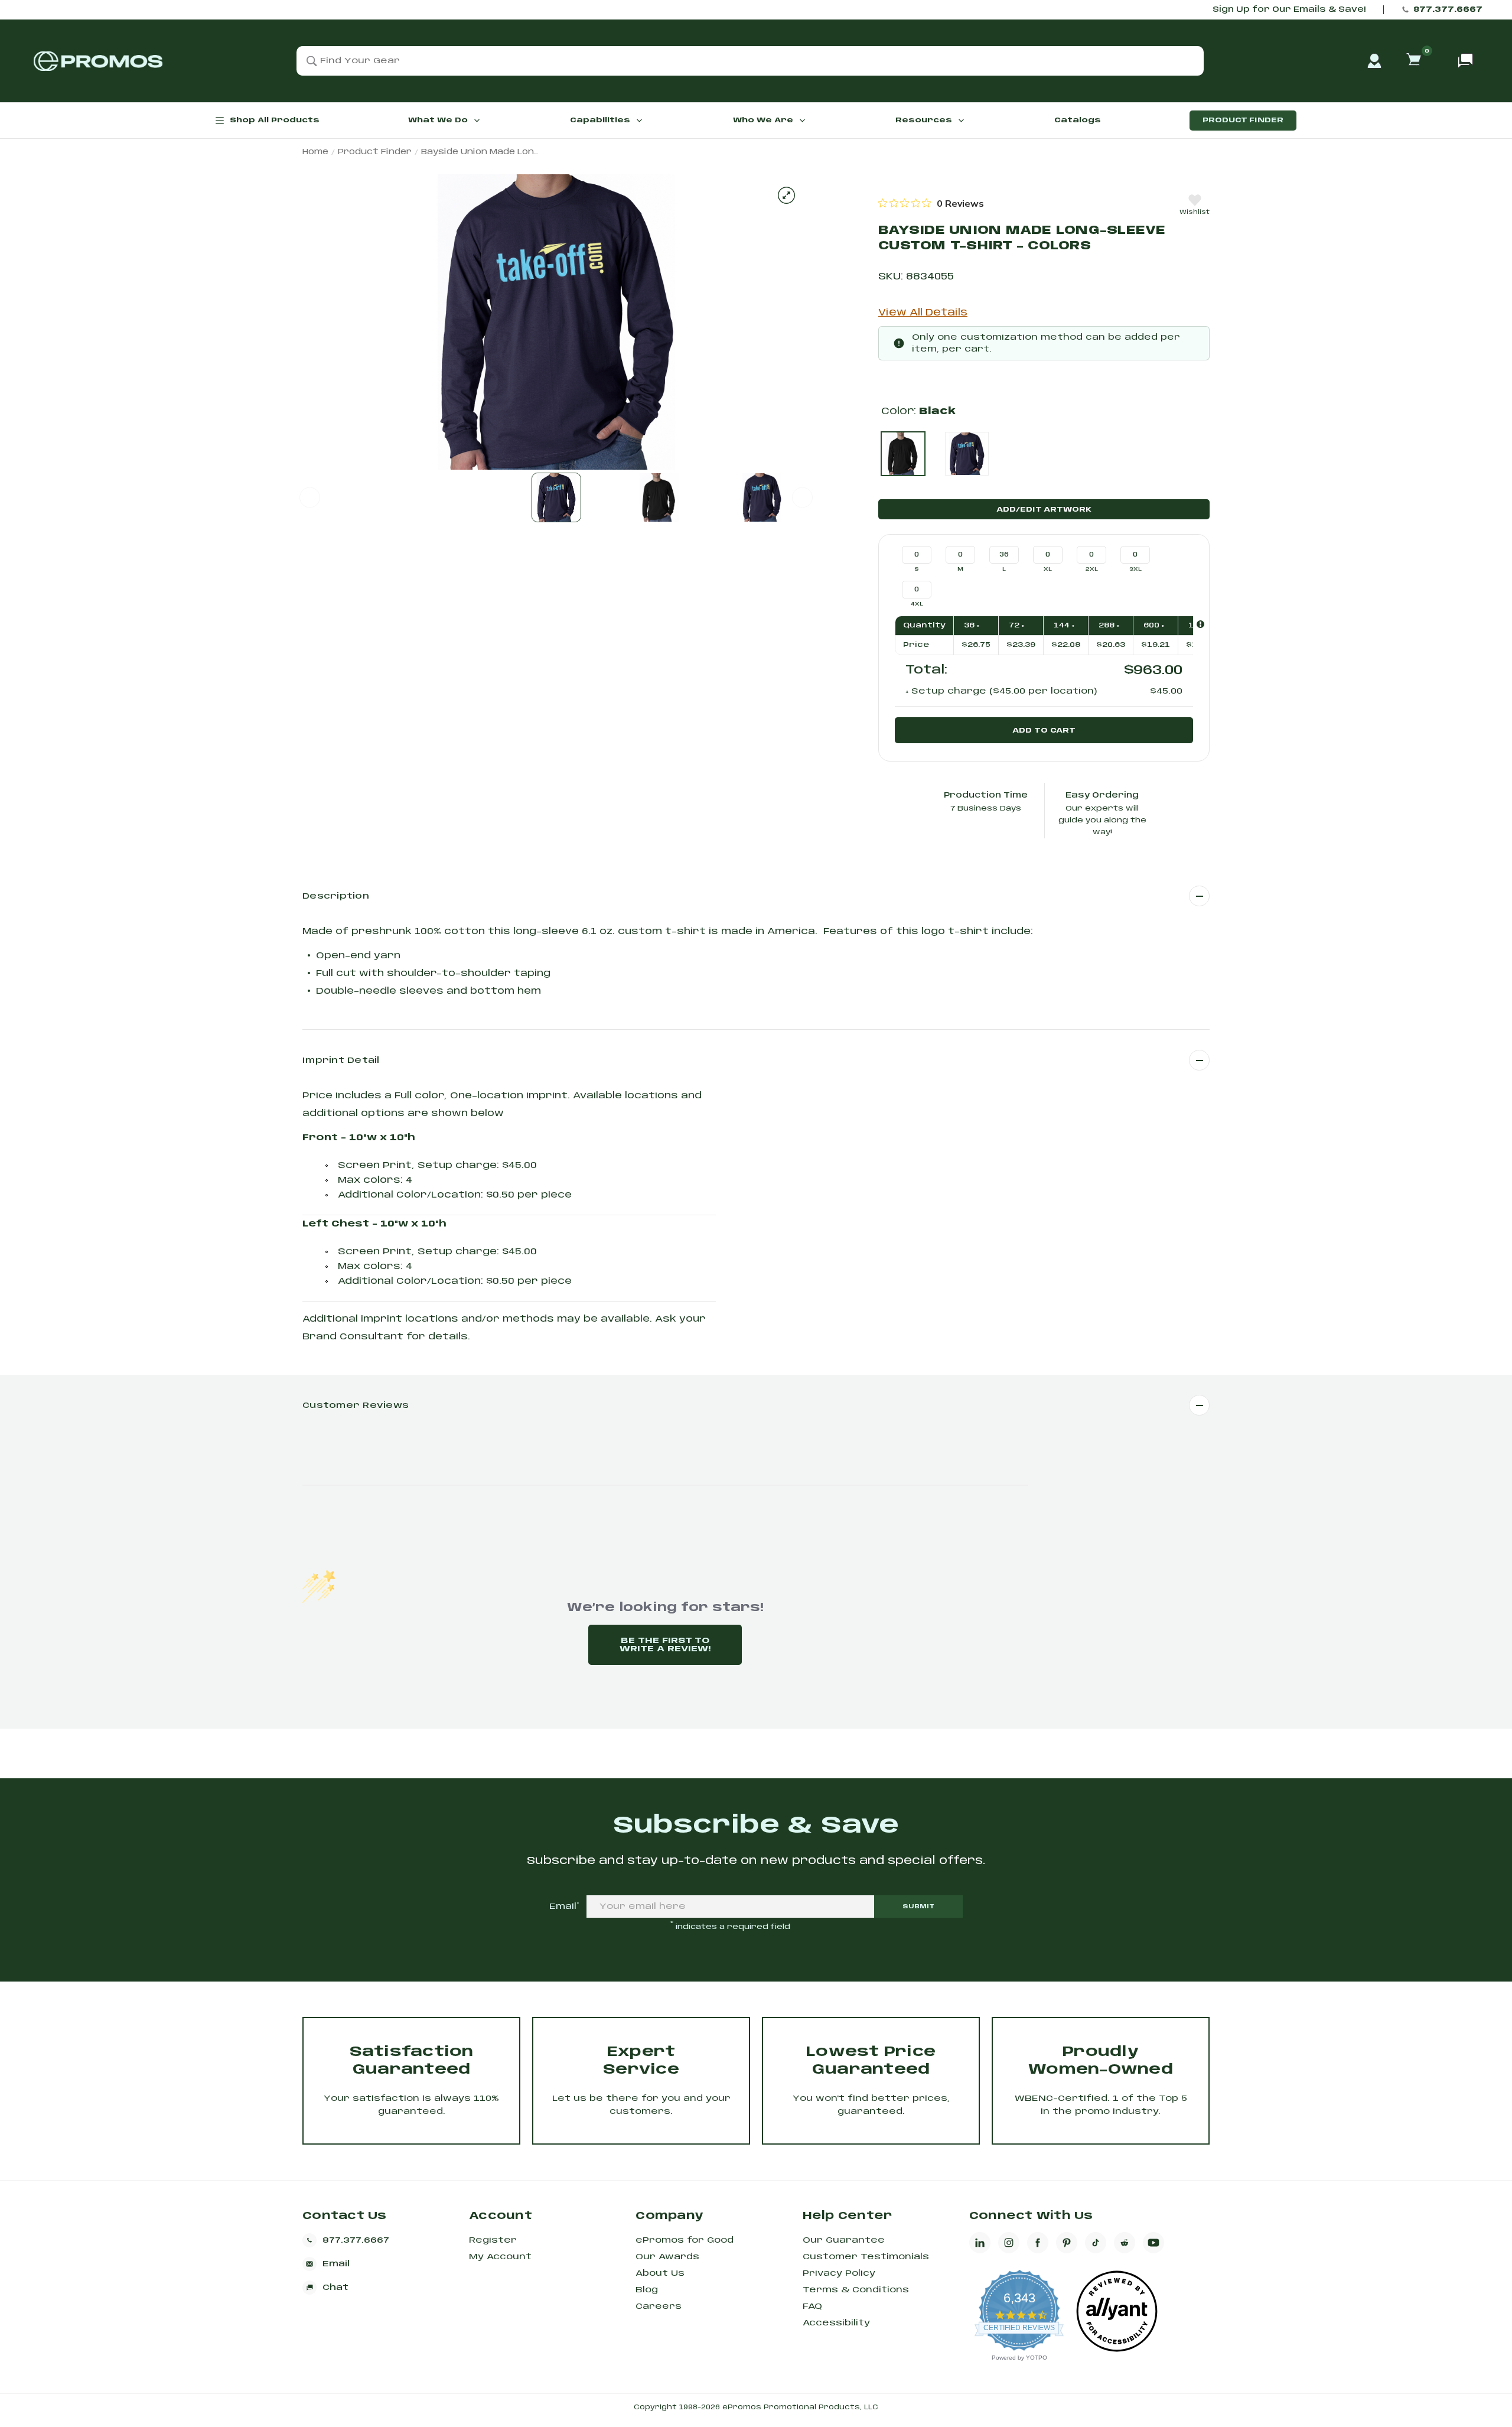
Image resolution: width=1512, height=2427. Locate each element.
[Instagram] (1009, 2243)
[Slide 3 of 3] (762, 497)
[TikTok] (1096, 2243)
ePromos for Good (685, 2240)
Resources (924, 120)
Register (493, 2240)
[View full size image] (786, 195)
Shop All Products (275, 120)
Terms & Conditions (856, 2290)
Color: (918, 411)
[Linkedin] (980, 2243)
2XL (1092, 569)
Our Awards (667, 2257)
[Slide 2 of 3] (659, 497)
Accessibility (836, 2323)
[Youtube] (1153, 2243)
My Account (500, 2257)
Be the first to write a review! (665, 1645)
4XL (917, 604)
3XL (1135, 569)
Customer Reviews (356, 1406)
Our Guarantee (844, 2240)
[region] (931, 203)
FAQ (812, 2306)
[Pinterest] (1067, 2243)
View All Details (923, 313)
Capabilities (600, 120)
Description (336, 896)
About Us (660, 2273)
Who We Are (763, 120)
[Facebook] (1038, 2243)
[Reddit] (1125, 2243)
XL (1048, 569)
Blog (647, 2290)
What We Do (438, 120)
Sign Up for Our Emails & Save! (1289, 10)
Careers (659, 2306)
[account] (1374, 61)
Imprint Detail (341, 1060)
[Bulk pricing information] (1200, 624)
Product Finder (1243, 120)
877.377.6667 (1448, 10)
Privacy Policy (839, 2273)
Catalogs (1078, 120)
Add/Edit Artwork (1044, 510)
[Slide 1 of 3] (556, 497)
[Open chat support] (1465, 61)
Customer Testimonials (866, 2257)
